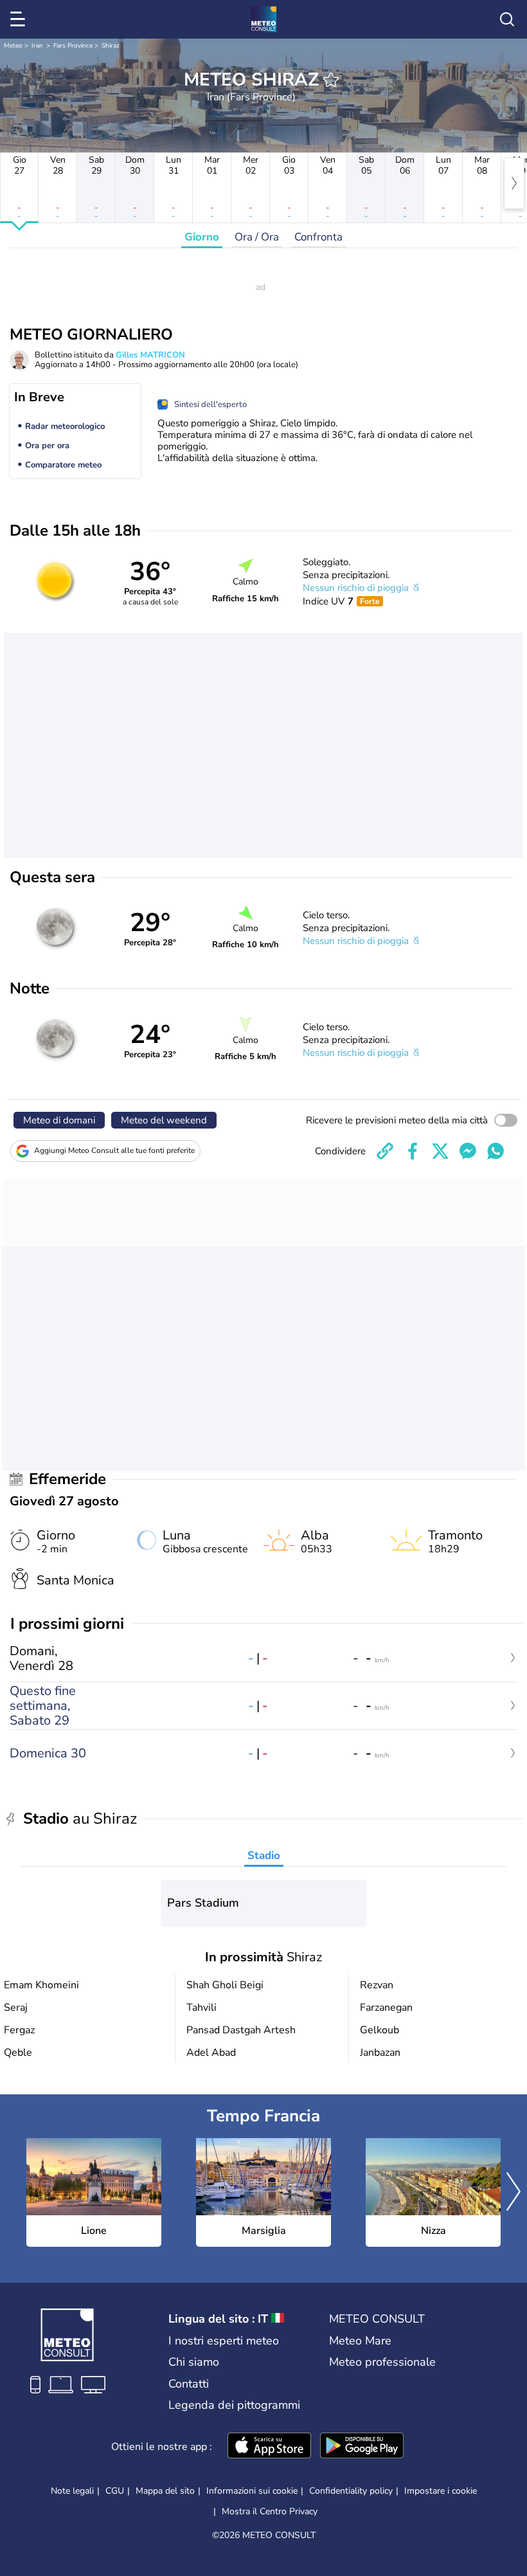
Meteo (13, 46)
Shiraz (111, 46)
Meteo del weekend (164, 1120)
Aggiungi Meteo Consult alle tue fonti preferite (114, 1150)
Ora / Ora (257, 237)
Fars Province (73, 46)
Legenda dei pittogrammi (234, 2405)
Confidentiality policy (351, 2491)
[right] (514, 183)
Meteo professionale (382, 2362)
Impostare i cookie (441, 2491)
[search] (507, 19)
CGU (115, 2491)
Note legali (72, 2491)
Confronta (318, 237)
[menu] (20, 19)
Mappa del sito (165, 2491)
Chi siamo (194, 2362)
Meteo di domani (59, 1120)
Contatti (189, 2384)
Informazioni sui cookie (252, 2491)
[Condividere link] (385, 1151)
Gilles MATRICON (150, 355)
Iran (37, 46)
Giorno (202, 237)
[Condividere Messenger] (468, 1151)
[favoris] (331, 80)
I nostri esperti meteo (224, 2341)
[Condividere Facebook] (413, 1151)
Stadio (264, 1855)
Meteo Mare (360, 2341)
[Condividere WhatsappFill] (496, 1151)
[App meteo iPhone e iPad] (269, 2447)
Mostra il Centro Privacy (270, 2512)
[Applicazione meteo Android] (362, 2447)
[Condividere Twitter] (440, 1151)
